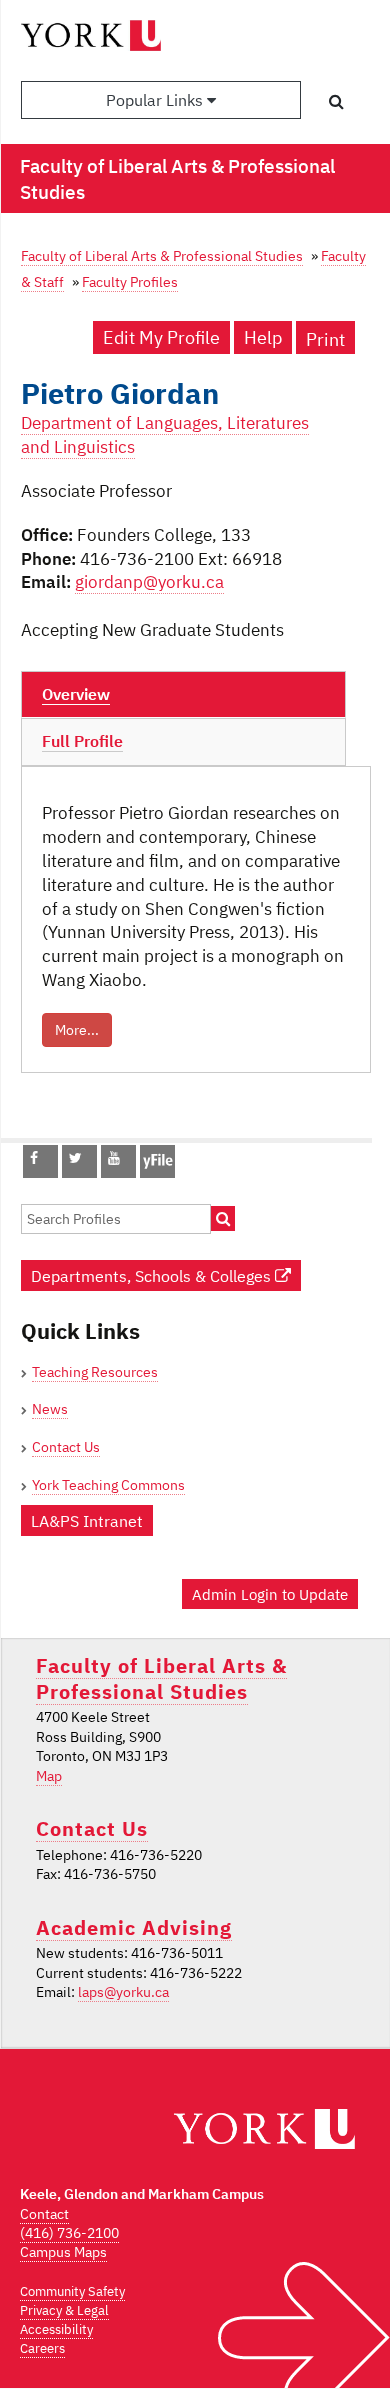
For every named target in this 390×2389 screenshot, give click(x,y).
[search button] (336, 101)
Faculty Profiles (130, 281)
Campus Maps (63, 2252)
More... (77, 1030)
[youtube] (114, 1158)
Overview (76, 694)
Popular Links (156, 100)
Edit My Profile (161, 337)
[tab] (183, 695)
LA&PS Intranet (87, 1520)
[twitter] (75, 1158)
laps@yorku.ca (123, 1992)
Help (263, 337)
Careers (42, 2348)
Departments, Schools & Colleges (153, 1275)
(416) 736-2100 (69, 2233)
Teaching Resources (95, 1372)
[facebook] (34, 1158)
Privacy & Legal (64, 2310)
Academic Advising (134, 1927)
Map (49, 1776)
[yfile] (157, 1171)
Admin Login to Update (270, 1594)
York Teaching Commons (108, 1485)
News (50, 1409)
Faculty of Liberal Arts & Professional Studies (162, 255)
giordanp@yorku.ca (149, 582)
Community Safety (72, 2291)
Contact (44, 2214)
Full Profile (82, 741)
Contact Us (66, 1447)
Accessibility (56, 2329)
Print (325, 339)
